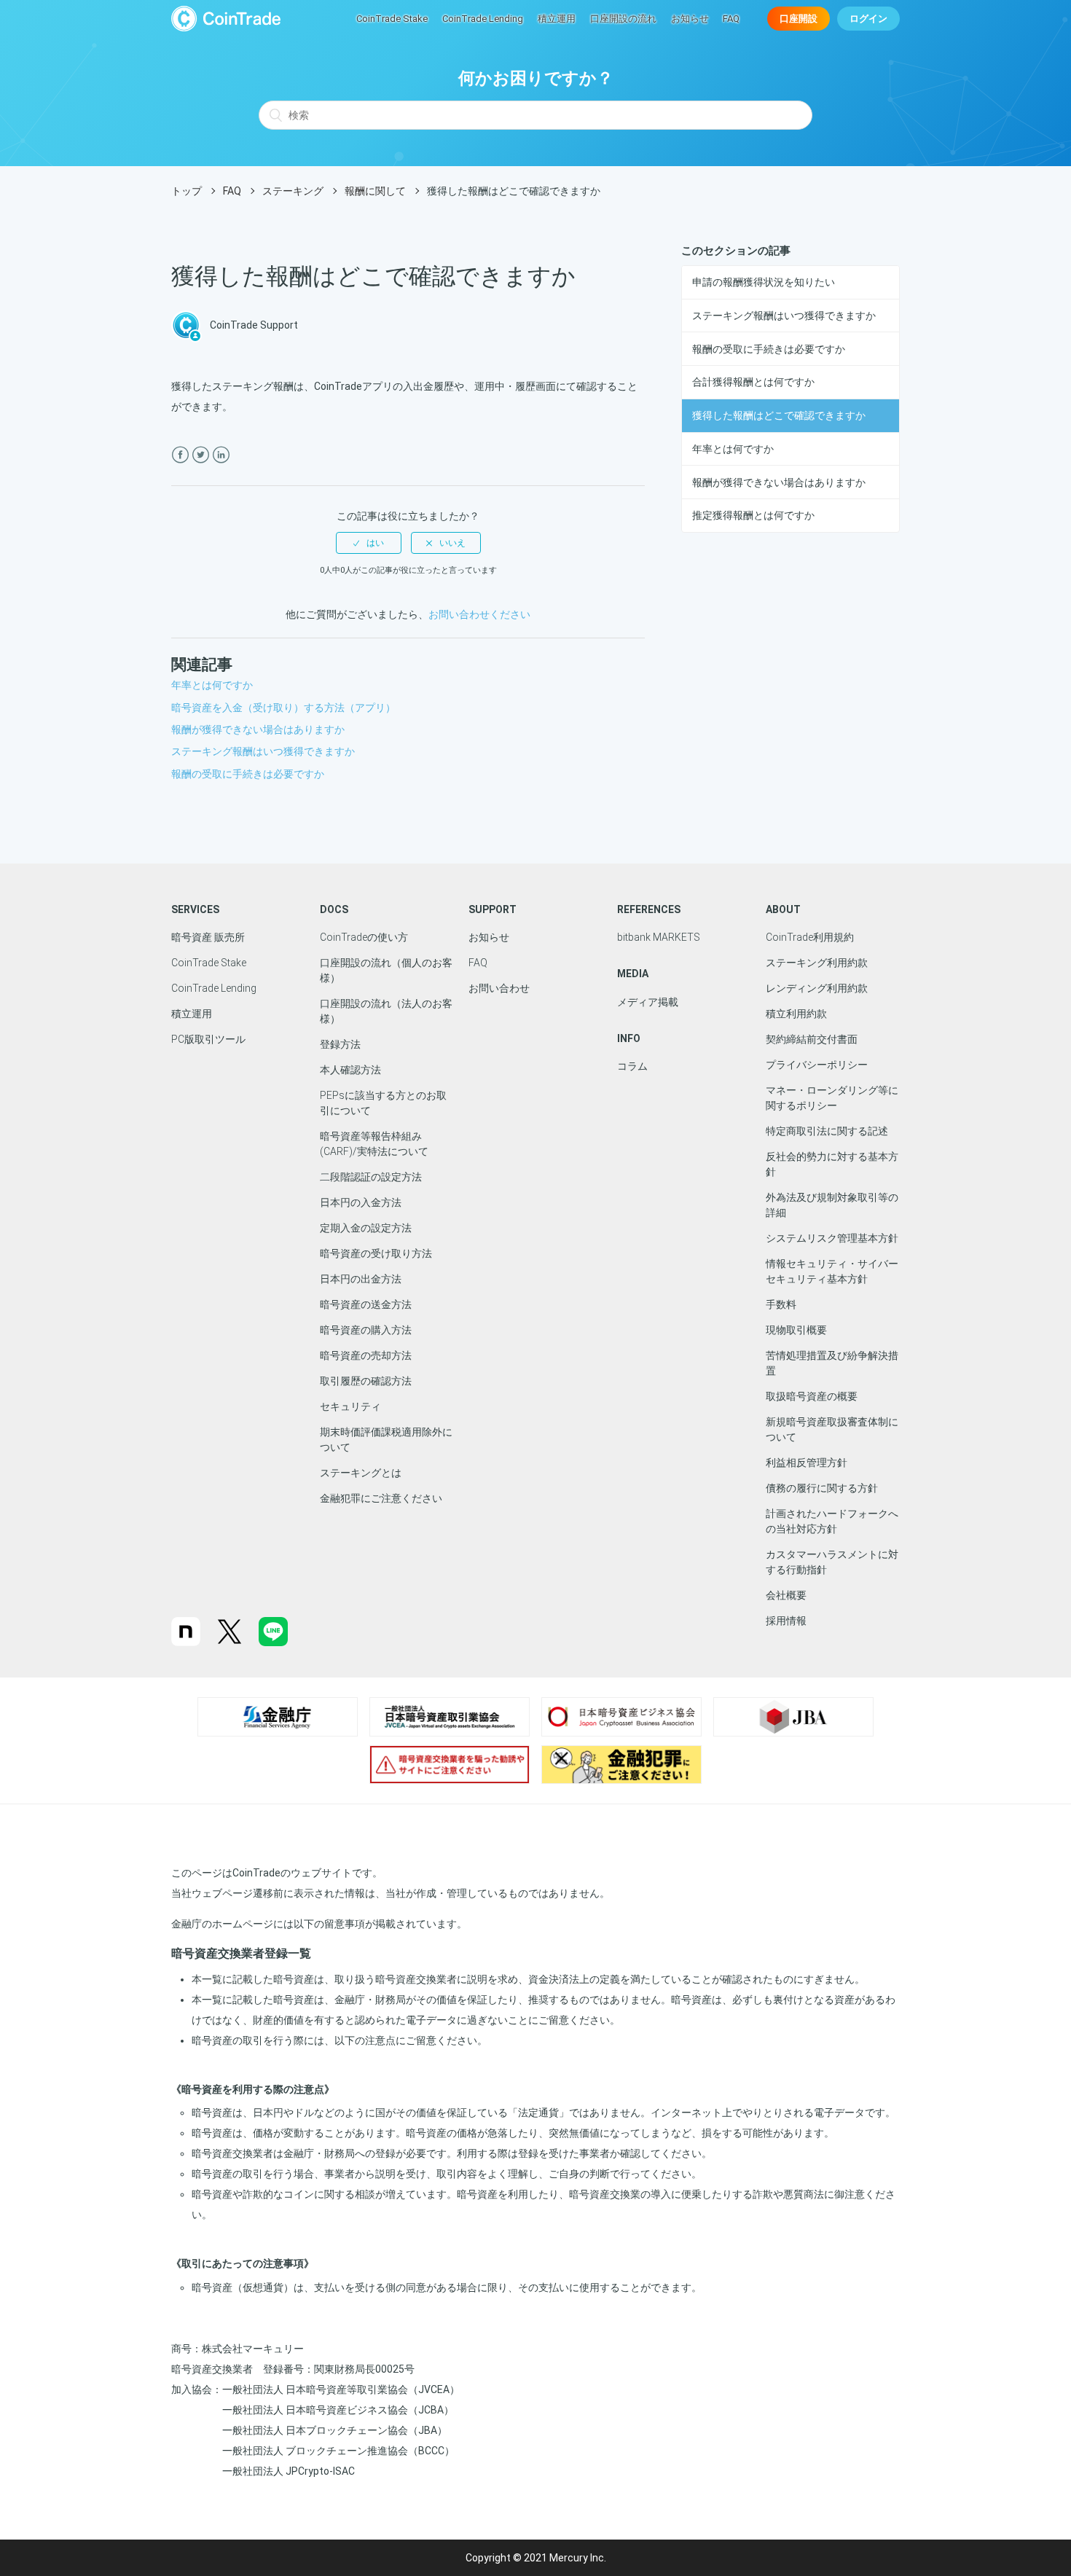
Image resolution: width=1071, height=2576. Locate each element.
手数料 (781, 1304)
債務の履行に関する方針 (822, 1488)
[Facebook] (180, 455)
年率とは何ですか (733, 449)
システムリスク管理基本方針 (832, 1238)
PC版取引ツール (208, 1039)
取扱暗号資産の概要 (812, 1396)
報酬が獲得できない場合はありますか (779, 482)
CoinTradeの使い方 (364, 937)
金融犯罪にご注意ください (381, 1498)
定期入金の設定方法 (366, 1228)
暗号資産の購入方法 (366, 1330)
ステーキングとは (361, 1473)
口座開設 (799, 19)
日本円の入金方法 (361, 1202)
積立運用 (557, 19)
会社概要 (786, 1595)
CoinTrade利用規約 (810, 937)
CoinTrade (226, 19)
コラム (632, 1066)
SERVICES (195, 909)
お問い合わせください (479, 614)
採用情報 (786, 1621)
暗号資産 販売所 (208, 937)
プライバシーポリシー (817, 1065)
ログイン (868, 19)
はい (375, 543)
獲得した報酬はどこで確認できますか (779, 415)
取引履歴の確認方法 (366, 1381)
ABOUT (783, 909)
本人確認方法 (350, 1070)
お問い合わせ (499, 988)
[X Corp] (201, 455)
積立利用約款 (796, 1014)
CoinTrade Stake (392, 19)
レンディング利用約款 (817, 988)
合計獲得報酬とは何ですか (753, 382)
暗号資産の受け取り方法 (376, 1253)
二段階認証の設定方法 (371, 1177)
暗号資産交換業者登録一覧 (241, 1953)
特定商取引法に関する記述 (827, 1131)
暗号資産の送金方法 (366, 1304)
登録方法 (340, 1044)
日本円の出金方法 (361, 1279)
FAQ (731, 19)
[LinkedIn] (221, 455)
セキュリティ (350, 1406)
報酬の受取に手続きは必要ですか (769, 349)
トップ (187, 191)
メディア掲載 (648, 1002)
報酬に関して (375, 191)
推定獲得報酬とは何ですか (753, 515)
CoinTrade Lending (483, 19)
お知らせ (690, 19)
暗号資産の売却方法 (366, 1355)
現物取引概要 (796, 1330)
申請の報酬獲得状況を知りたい (764, 282)
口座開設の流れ (623, 19)
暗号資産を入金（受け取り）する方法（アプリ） (283, 708)
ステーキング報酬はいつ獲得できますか (784, 316)
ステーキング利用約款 (817, 963)
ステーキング (293, 191)
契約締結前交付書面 (812, 1039)
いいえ (452, 543)
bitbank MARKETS (659, 937)
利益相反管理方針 (807, 1463)
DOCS (334, 909)
